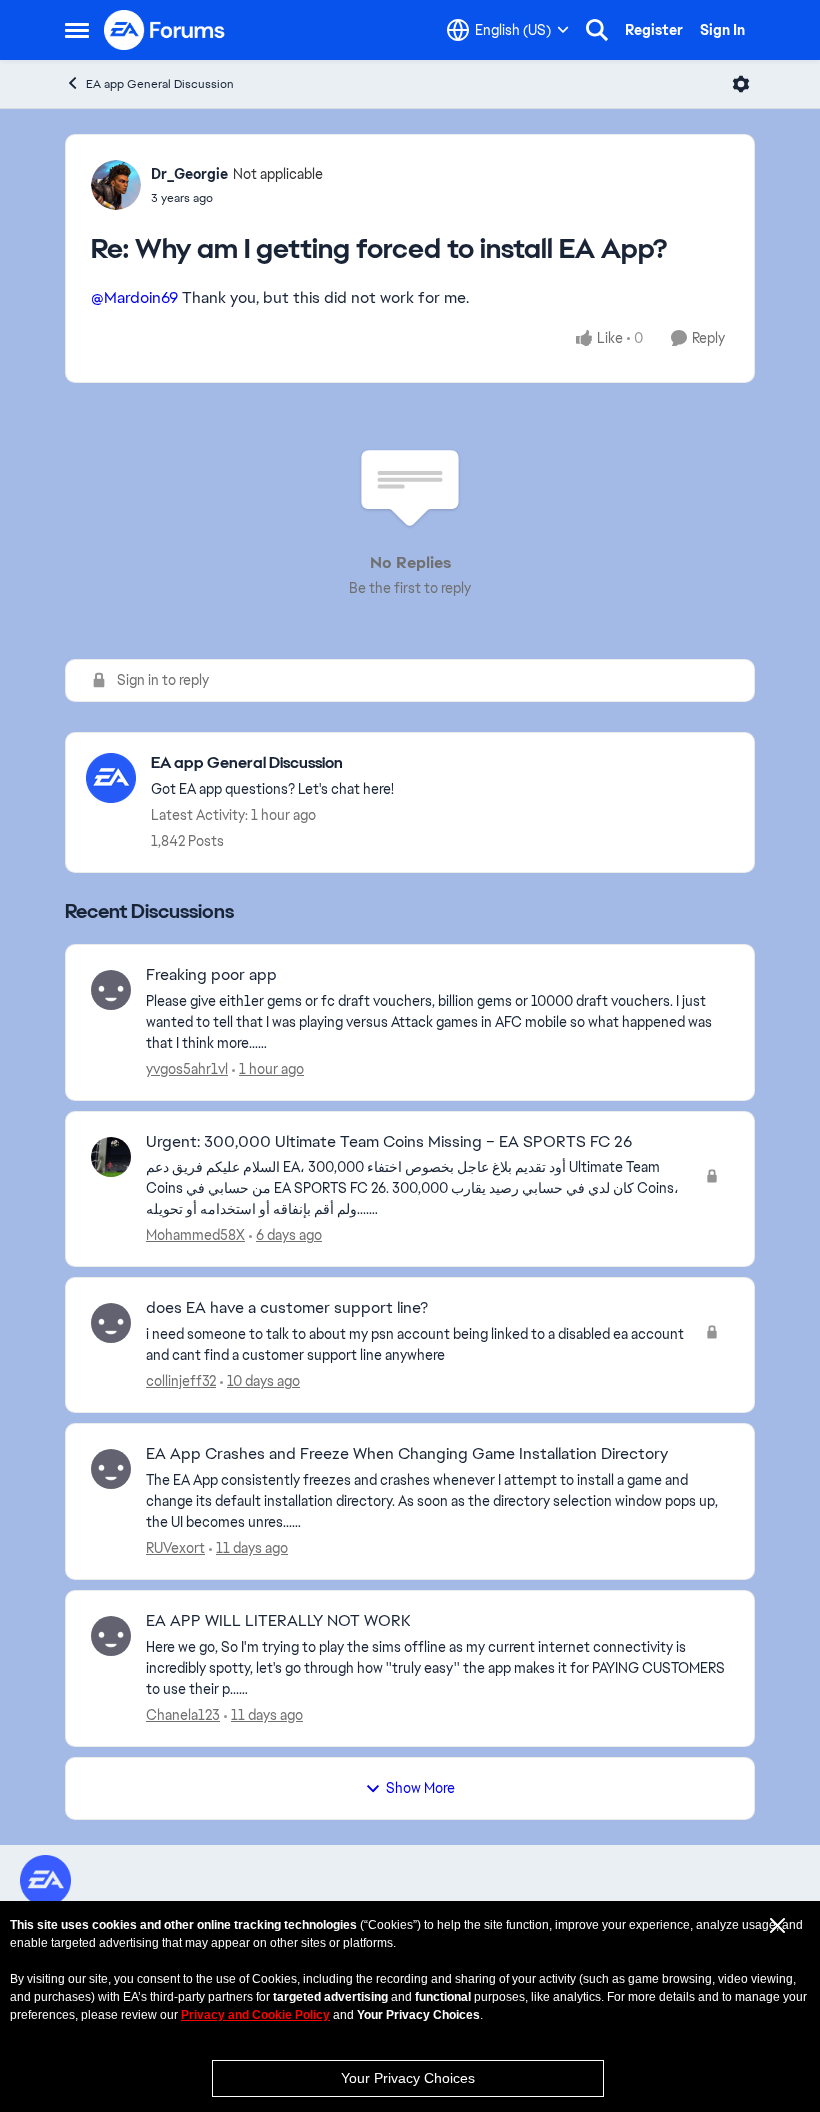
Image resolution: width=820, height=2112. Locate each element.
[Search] (597, 30)
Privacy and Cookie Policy (255, 2015)
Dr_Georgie (189, 174)
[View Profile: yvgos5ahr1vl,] (111, 990)
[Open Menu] (741, 84)
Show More (420, 1788)
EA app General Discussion (160, 84)
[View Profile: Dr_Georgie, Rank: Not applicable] (116, 185)
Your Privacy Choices (408, 2078)
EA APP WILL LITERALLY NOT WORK (278, 1621)
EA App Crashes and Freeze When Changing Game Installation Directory (407, 1454)
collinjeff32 (181, 1381)
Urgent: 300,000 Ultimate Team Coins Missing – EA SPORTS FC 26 (389, 1142)
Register (654, 30)
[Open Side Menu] (77, 30)
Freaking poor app (211, 975)
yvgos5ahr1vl (187, 1069)
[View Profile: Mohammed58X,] (111, 1157)
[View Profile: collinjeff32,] (111, 1323)
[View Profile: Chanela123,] (111, 1636)
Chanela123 (183, 1715)
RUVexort (175, 1548)
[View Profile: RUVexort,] (111, 1469)
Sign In (722, 30)
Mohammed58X (195, 1235)
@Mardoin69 (134, 297)
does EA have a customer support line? (287, 1308)
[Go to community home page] (165, 30)
